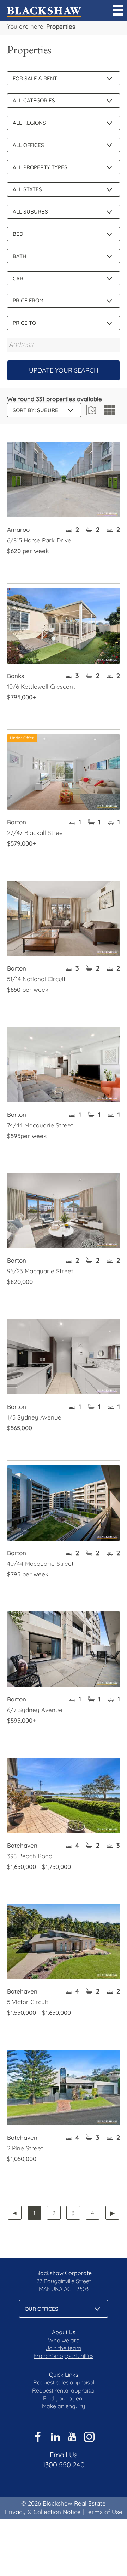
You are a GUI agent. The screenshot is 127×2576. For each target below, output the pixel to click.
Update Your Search (64, 370)
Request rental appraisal (64, 2390)
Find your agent (64, 2398)
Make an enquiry (64, 2406)
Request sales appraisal (64, 2382)
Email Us (64, 2455)
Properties (61, 26)
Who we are (64, 2340)
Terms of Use (104, 2512)
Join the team (64, 2348)
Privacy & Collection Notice (43, 2512)
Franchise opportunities (64, 2356)
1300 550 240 (64, 2465)
